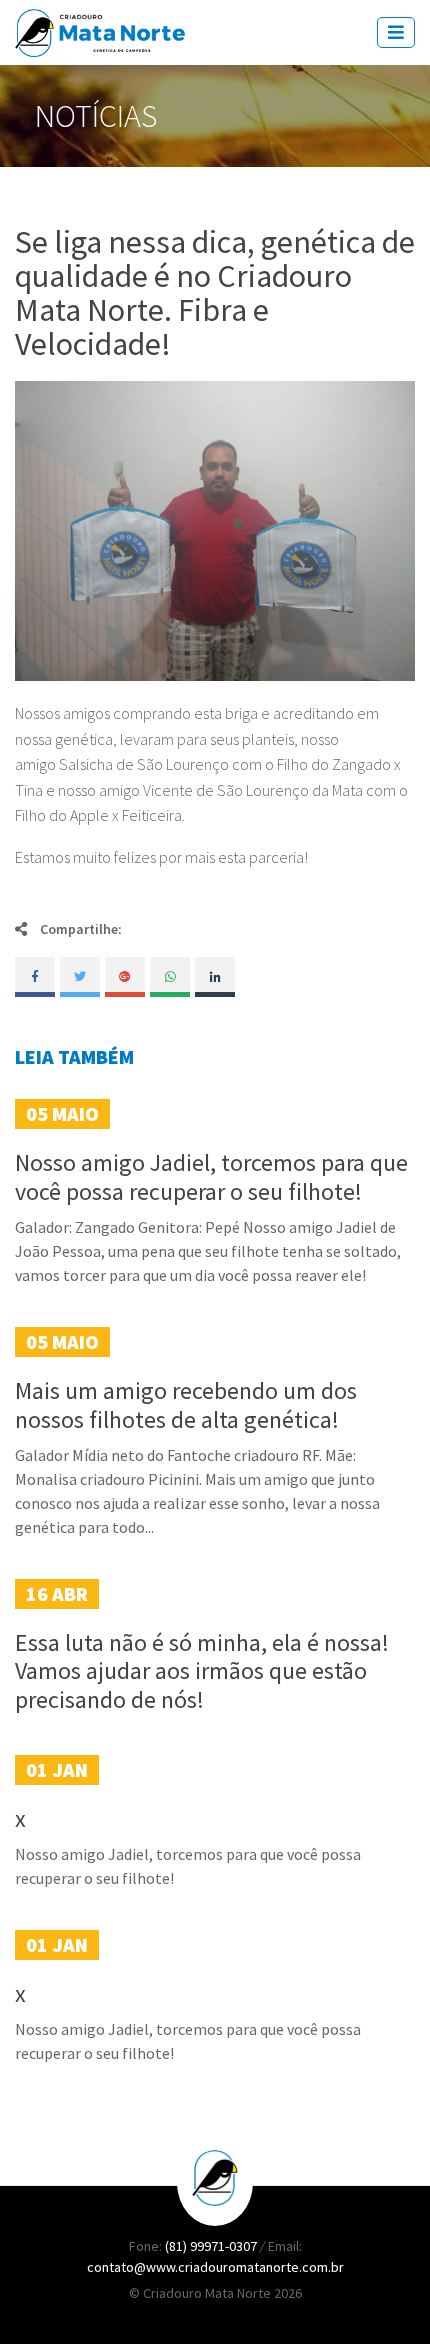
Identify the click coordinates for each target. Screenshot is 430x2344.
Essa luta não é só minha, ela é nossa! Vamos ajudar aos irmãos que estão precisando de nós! (202, 1671)
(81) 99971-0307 (212, 2246)
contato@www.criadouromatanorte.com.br (215, 2267)
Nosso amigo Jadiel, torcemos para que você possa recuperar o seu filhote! (211, 1177)
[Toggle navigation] (396, 32)
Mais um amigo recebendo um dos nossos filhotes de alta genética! (186, 1405)
